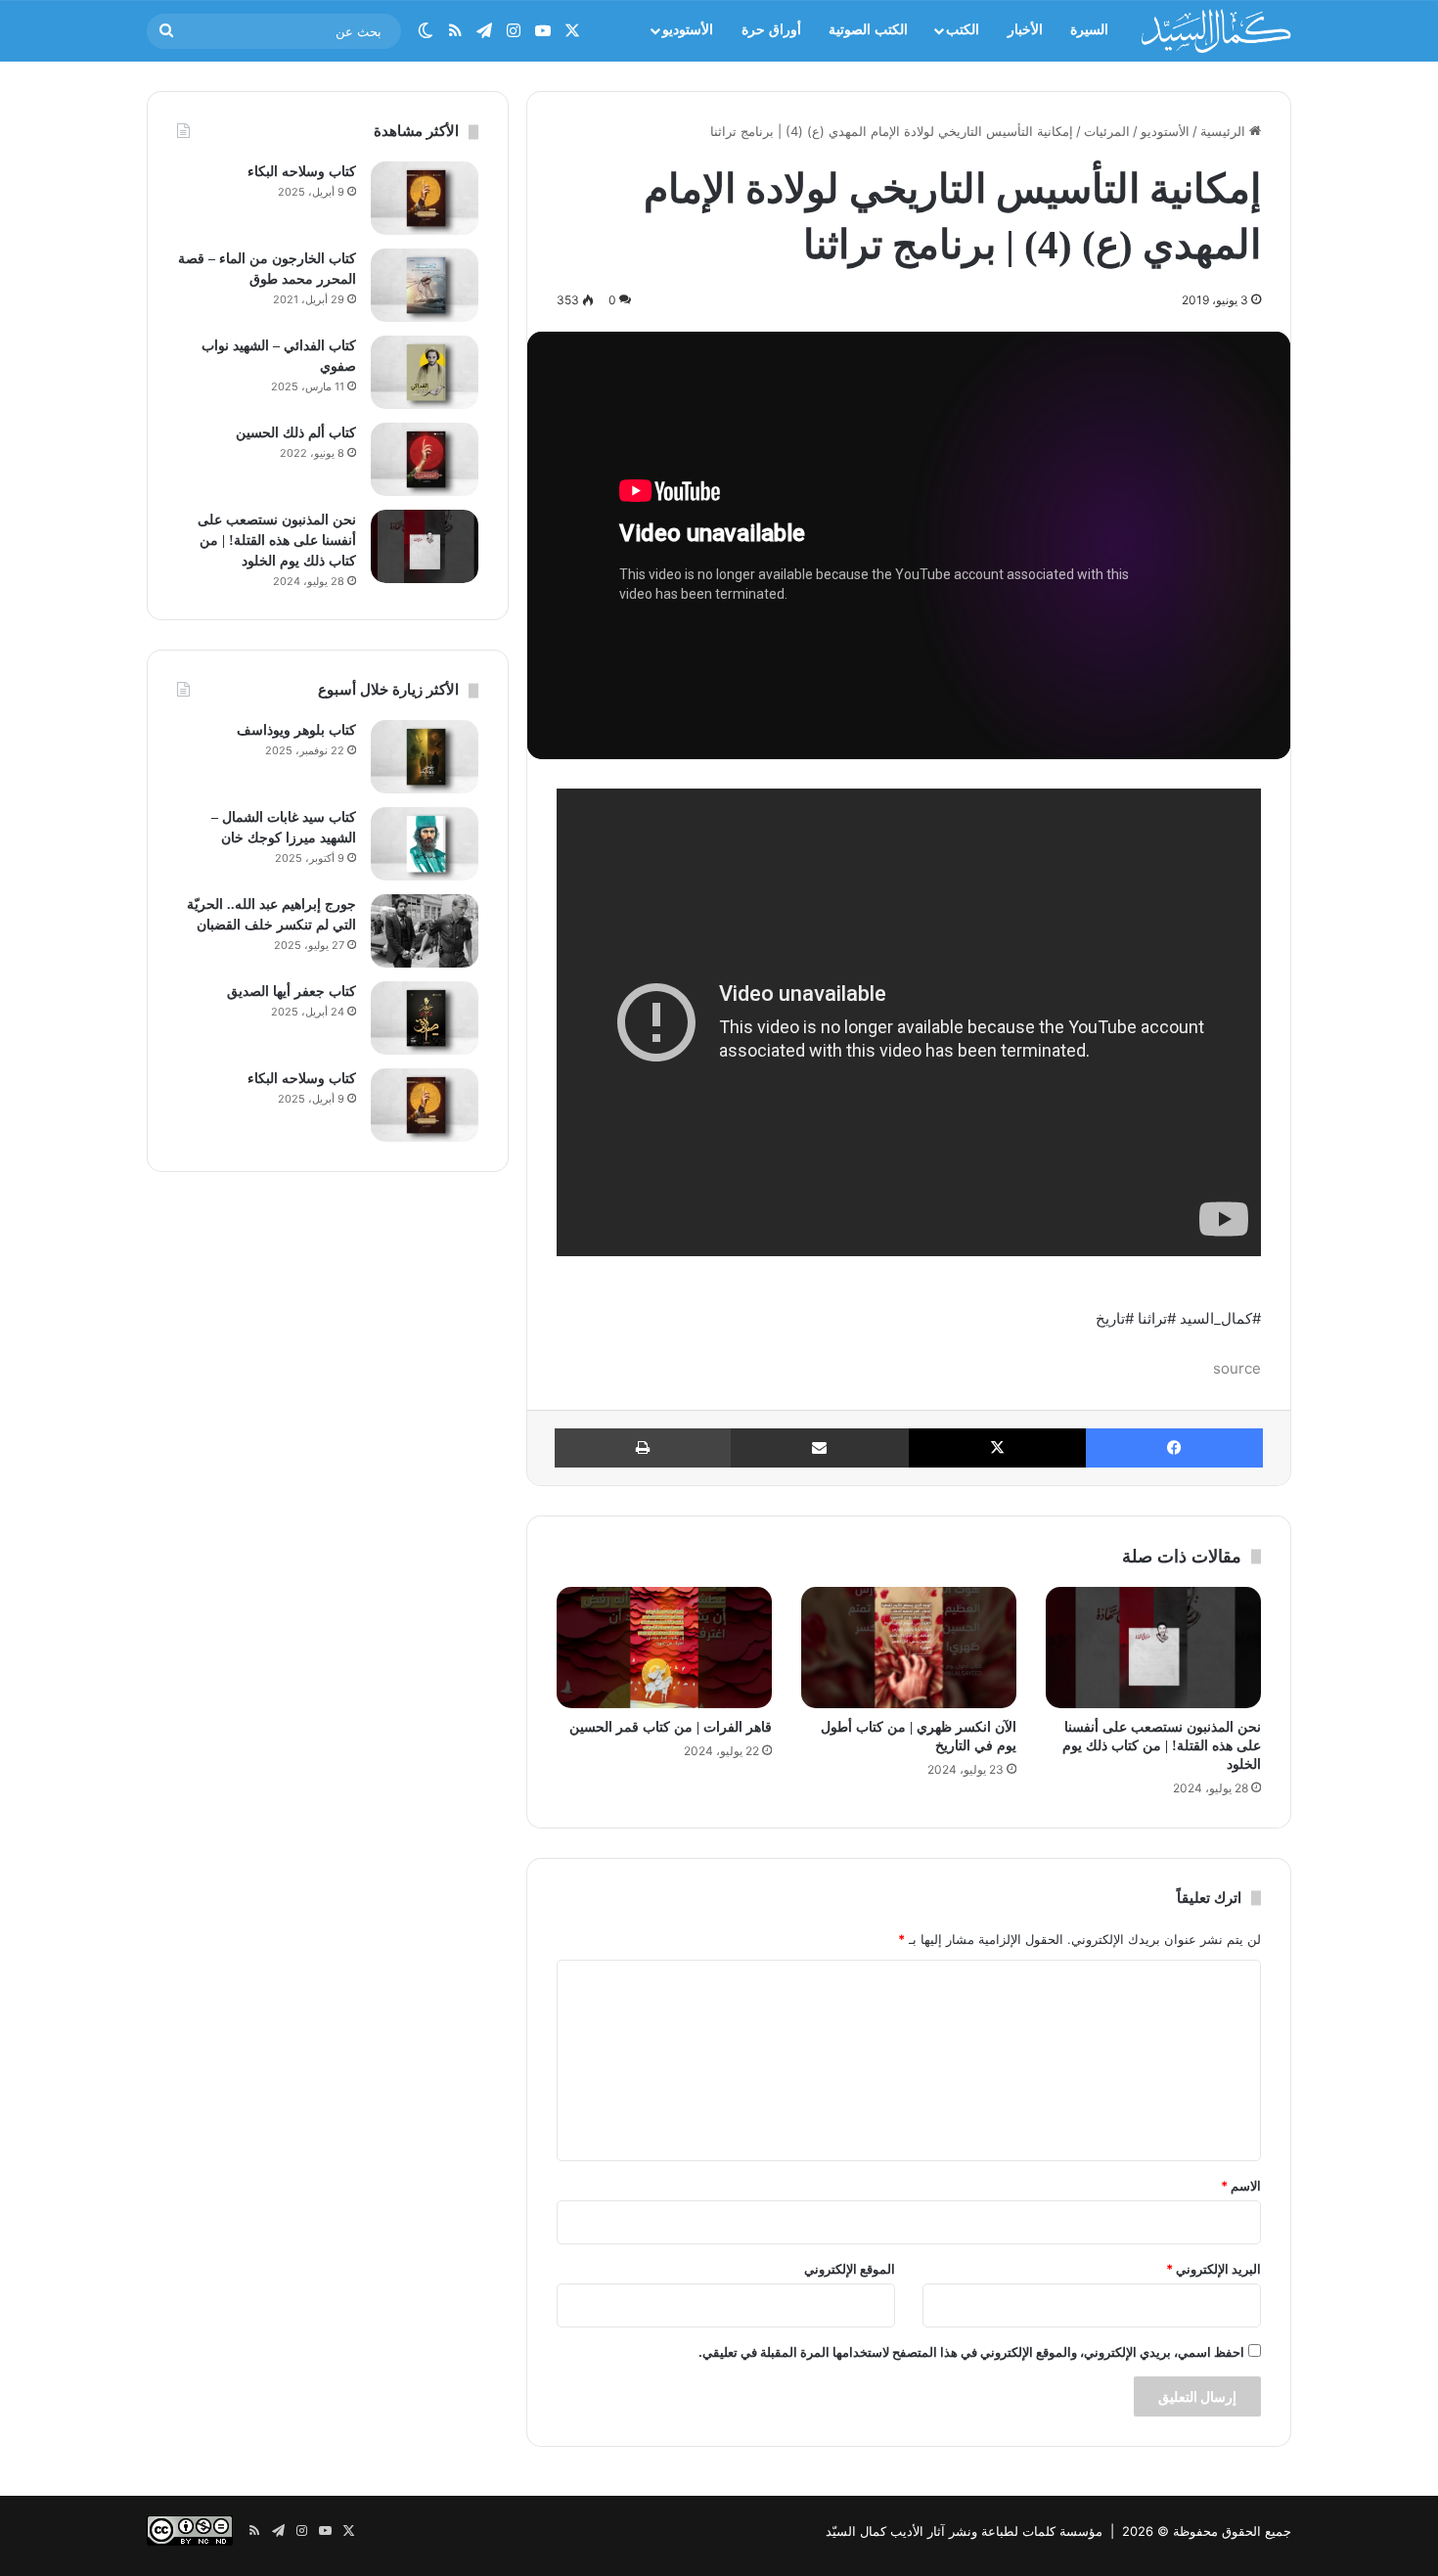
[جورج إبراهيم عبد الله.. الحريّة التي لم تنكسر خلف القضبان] (425, 931)
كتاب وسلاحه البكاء (302, 172)
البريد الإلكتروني (1213, 2269)
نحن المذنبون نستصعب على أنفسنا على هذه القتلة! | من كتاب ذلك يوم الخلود (1162, 1746)
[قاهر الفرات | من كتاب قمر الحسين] (664, 1648)
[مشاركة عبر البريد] (819, 1448)
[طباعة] (643, 1448)
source (1237, 1368)
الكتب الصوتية (868, 30)
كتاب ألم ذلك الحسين (296, 433)
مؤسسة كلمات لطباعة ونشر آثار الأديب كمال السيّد (964, 2531)
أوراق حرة (771, 30)
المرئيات (1107, 131)
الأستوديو (688, 30)
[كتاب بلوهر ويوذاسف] (425, 757)
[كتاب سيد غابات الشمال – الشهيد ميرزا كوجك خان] (425, 844)
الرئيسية (1225, 131)
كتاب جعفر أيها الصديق (292, 992)
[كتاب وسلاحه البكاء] (425, 198)
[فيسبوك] (1174, 1448)
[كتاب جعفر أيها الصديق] (425, 1018)
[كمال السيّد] (1216, 30)
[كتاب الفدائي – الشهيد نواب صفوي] (425, 372)
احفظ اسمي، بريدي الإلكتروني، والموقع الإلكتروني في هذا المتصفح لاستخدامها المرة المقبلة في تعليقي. (971, 2352)
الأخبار (1025, 30)
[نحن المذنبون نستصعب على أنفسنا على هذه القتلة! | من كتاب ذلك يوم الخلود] (1153, 1648)
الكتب (963, 30)
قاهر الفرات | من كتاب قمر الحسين (671, 1727)
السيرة (1089, 30)
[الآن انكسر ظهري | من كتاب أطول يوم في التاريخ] (909, 1648)
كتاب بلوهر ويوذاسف (296, 730)
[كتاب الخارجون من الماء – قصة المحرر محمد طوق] (425, 285)
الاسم (1241, 2186)
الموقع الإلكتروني (850, 2269)
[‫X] (997, 1448)
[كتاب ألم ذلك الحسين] (425, 459)
